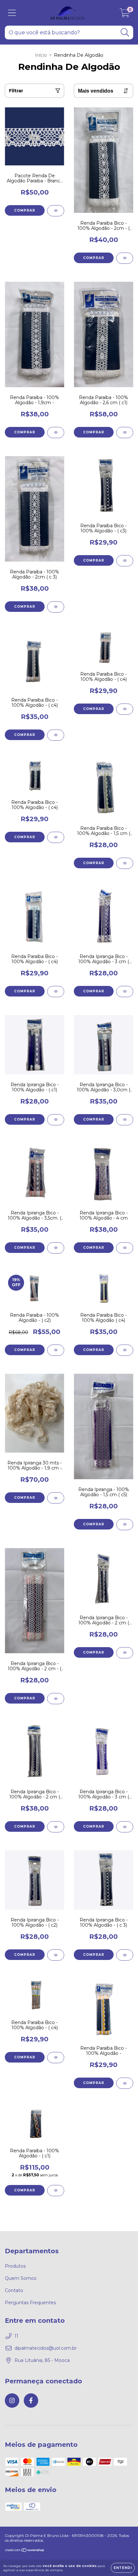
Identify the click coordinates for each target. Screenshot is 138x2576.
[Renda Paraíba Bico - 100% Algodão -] (125, 2083)
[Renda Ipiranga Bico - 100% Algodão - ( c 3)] (125, 1955)
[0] (125, 14)
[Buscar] (125, 33)
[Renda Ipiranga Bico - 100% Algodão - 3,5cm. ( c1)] (56, 1248)
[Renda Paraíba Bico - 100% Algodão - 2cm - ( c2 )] (125, 258)
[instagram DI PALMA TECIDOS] (12, 2401)
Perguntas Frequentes (30, 2303)
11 (16, 2336)
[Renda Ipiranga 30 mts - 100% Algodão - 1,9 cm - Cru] (56, 1498)
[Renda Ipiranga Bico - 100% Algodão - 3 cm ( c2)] (125, 992)
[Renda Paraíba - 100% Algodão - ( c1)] (56, 2191)
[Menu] (12, 13)
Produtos (15, 2266)
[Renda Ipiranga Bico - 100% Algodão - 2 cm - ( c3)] (56, 1699)
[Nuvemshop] (25, 2551)
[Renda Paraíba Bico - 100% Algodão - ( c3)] (125, 561)
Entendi (123, 2568)
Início (41, 55)
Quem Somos (21, 2278)
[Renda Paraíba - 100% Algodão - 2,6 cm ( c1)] (125, 433)
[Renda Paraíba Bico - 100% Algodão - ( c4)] (56, 735)
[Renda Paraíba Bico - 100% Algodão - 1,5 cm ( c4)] (125, 863)
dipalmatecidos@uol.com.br (46, 2348)
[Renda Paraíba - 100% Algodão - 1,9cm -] (56, 433)
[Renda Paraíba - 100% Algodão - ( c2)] (56, 1350)
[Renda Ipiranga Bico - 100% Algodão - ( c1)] (56, 1120)
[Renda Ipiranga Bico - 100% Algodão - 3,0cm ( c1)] (125, 1120)
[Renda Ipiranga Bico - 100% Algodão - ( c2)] (56, 1955)
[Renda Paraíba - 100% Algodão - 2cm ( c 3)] (56, 607)
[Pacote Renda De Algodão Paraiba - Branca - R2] (56, 211)
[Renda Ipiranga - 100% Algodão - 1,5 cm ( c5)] (125, 1525)
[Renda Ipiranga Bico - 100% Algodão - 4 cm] (125, 1248)
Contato (14, 2290)
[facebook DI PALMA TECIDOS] (31, 2401)
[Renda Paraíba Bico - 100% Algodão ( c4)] (125, 1350)
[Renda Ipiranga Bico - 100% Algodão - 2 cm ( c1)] (125, 1653)
